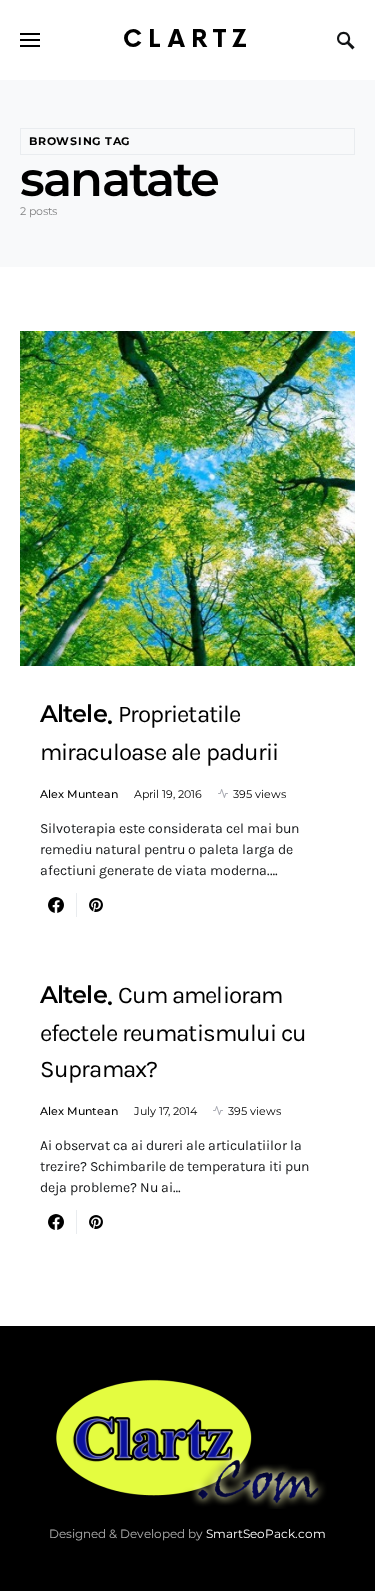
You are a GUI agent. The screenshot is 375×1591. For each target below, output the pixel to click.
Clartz (188, 39)
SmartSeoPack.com (266, 1533)
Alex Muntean (79, 794)
